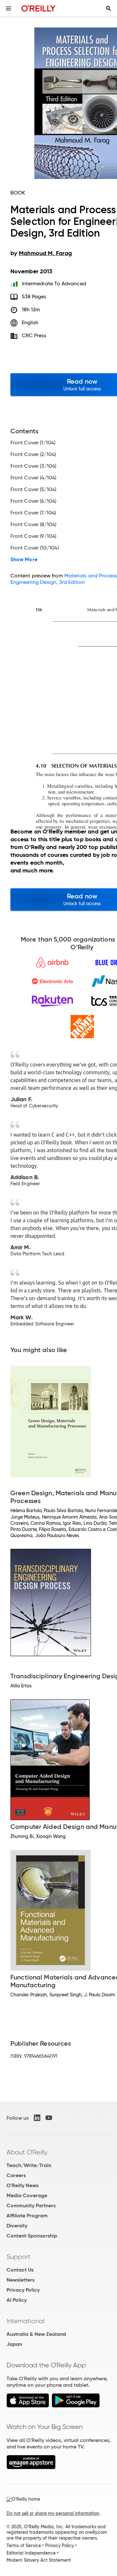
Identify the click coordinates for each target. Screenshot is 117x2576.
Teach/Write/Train (29, 2165)
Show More (24, 560)
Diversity (17, 2226)
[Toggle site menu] (8, 8)
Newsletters (20, 2280)
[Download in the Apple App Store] (28, 2406)
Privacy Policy (23, 2290)
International (26, 2321)
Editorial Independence (31, 2553)
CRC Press (34, 335)
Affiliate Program (27, 2216)
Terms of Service (24, 2545)
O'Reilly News (22, 2185)
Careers (16, 2175)
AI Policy (17, 2300)
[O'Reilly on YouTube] (49, 2118)
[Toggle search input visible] (109, 8)
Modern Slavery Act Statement (39, 2560)
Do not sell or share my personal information (53, 2513)
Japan (14, 2344)
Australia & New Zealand (36, 2334)
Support (19, 2257)
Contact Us (20, 2270)
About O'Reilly (27, 2152)
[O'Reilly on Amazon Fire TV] (31, 2467)
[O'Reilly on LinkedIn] (37, 2118)
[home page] (39, 8)
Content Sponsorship (32, 2236)
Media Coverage (27, 2195)
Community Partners (31, 2206)
